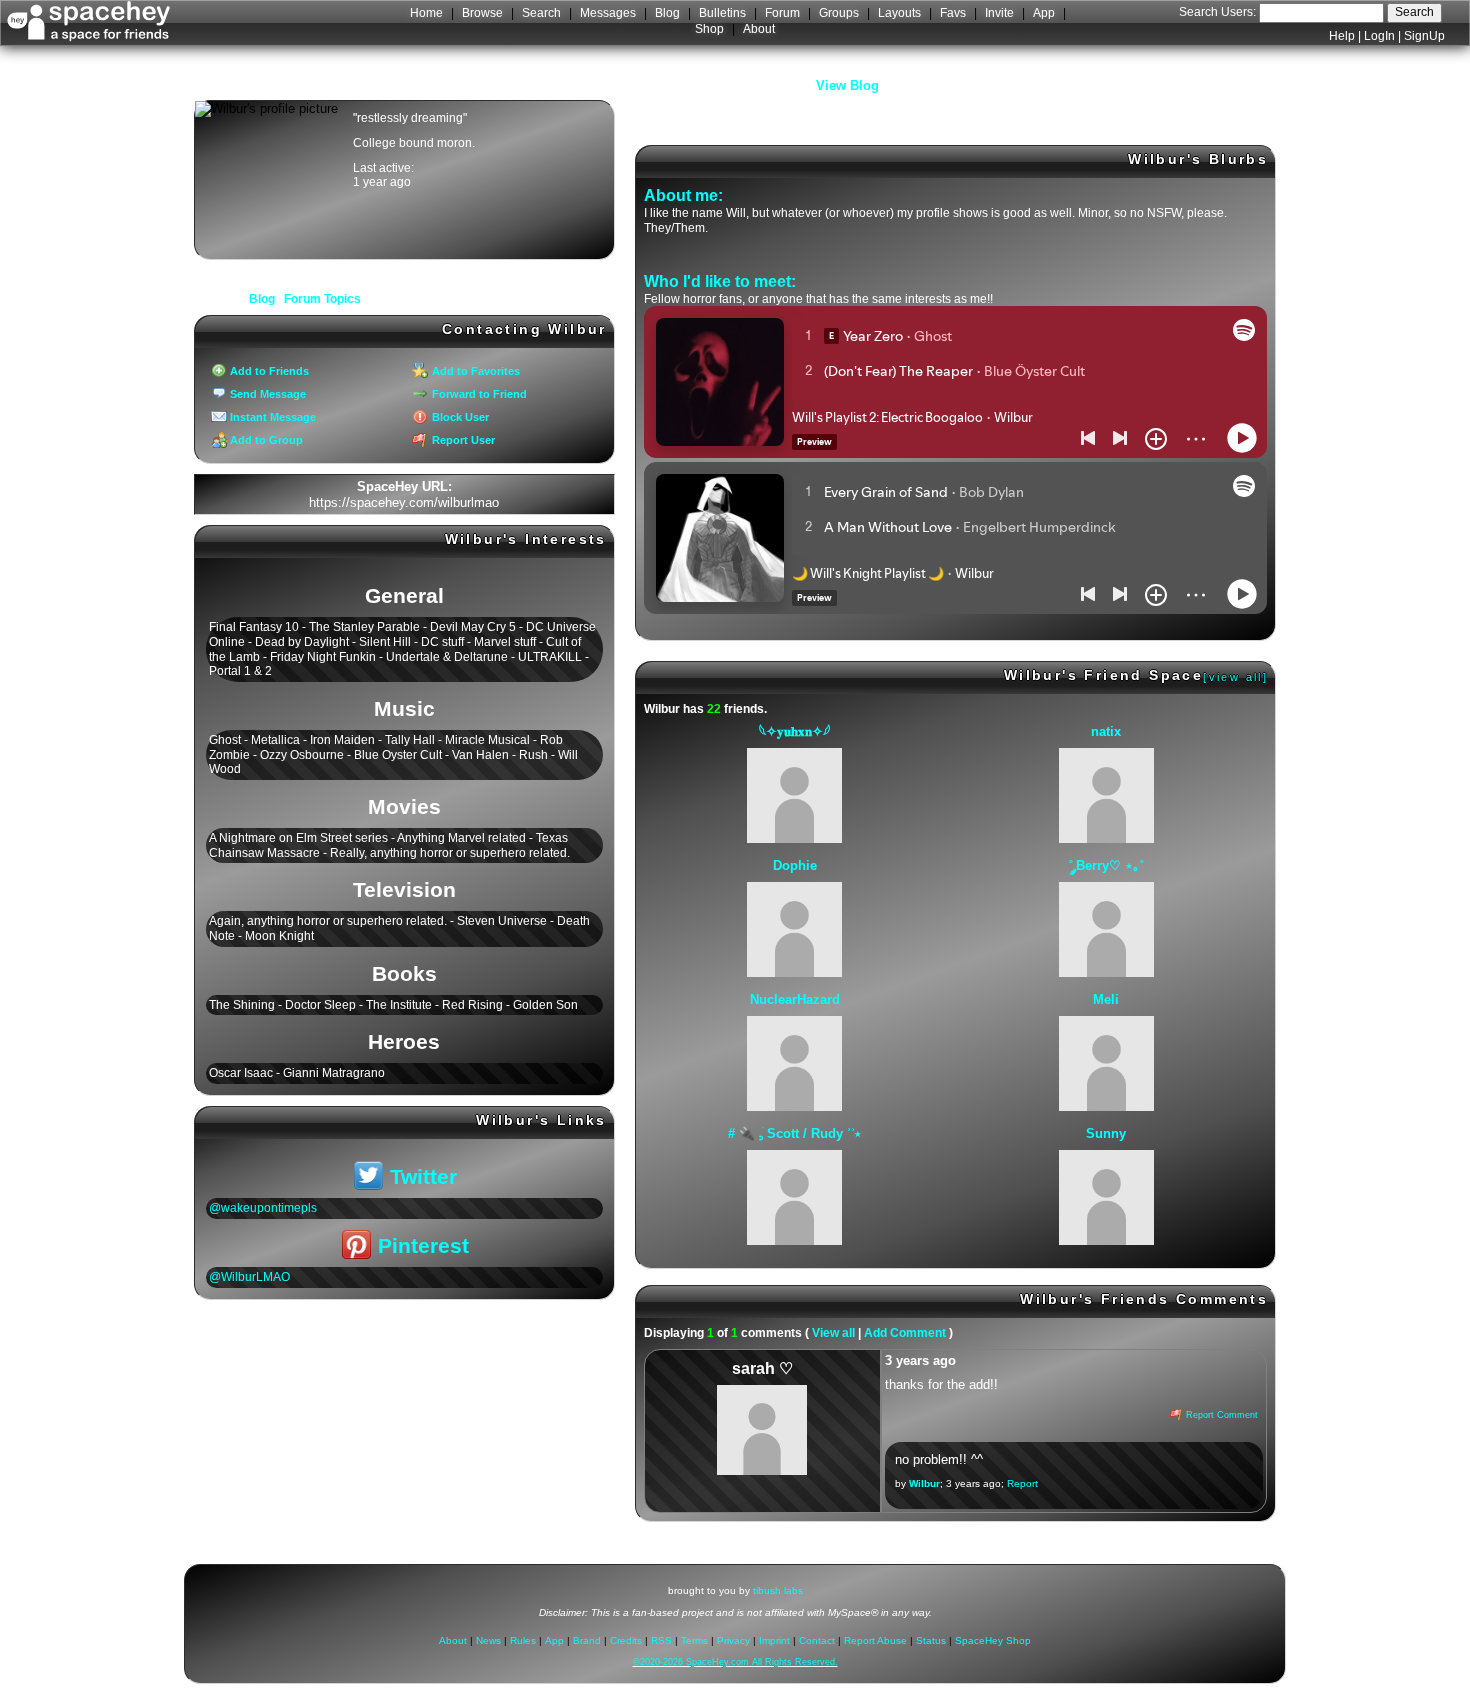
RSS (661, 1641)
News (488, 1641)
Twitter (420, 1176)
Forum (782, 13)
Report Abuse (875, 1641)
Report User (461, 440)
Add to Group (265, 440)
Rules (523, 1641)
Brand (587, 1641)
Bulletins (722, 13)
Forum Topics (322, 299)
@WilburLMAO (249, 1277)
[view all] (1235, 677)
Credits (626, 1641)
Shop (709, 29)
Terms (694, 1641)
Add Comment (905, 1333)
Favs (953, 13)
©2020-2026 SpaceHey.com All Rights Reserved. (735, 1663)
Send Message (266, 394)
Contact (817, 1641)
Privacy (733, 1641)
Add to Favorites (474, 371)
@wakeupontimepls (263, 1208)
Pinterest (420, 1245)
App (1044, 13)
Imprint (774, 1641)
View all (833, 1333)
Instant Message (271, 417)
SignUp (1424, 36)
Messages (608, 13)
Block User (458, 417)
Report (1022, 1483)
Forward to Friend (477, 394)
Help (1342, 36)
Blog (667, 13)
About (759, 29)
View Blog (847, 85)
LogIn (1379, 36)
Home (426, 13)
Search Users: (1217, 12)
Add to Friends (268, 371)
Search (1414, 12)
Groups (839, 13)
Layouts (899, 13)
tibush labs (778, 1590)
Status (931, 1641)
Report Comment (1220, 1415)
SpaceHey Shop (993, 1641)
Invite (999, 13)
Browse (482, 13)
